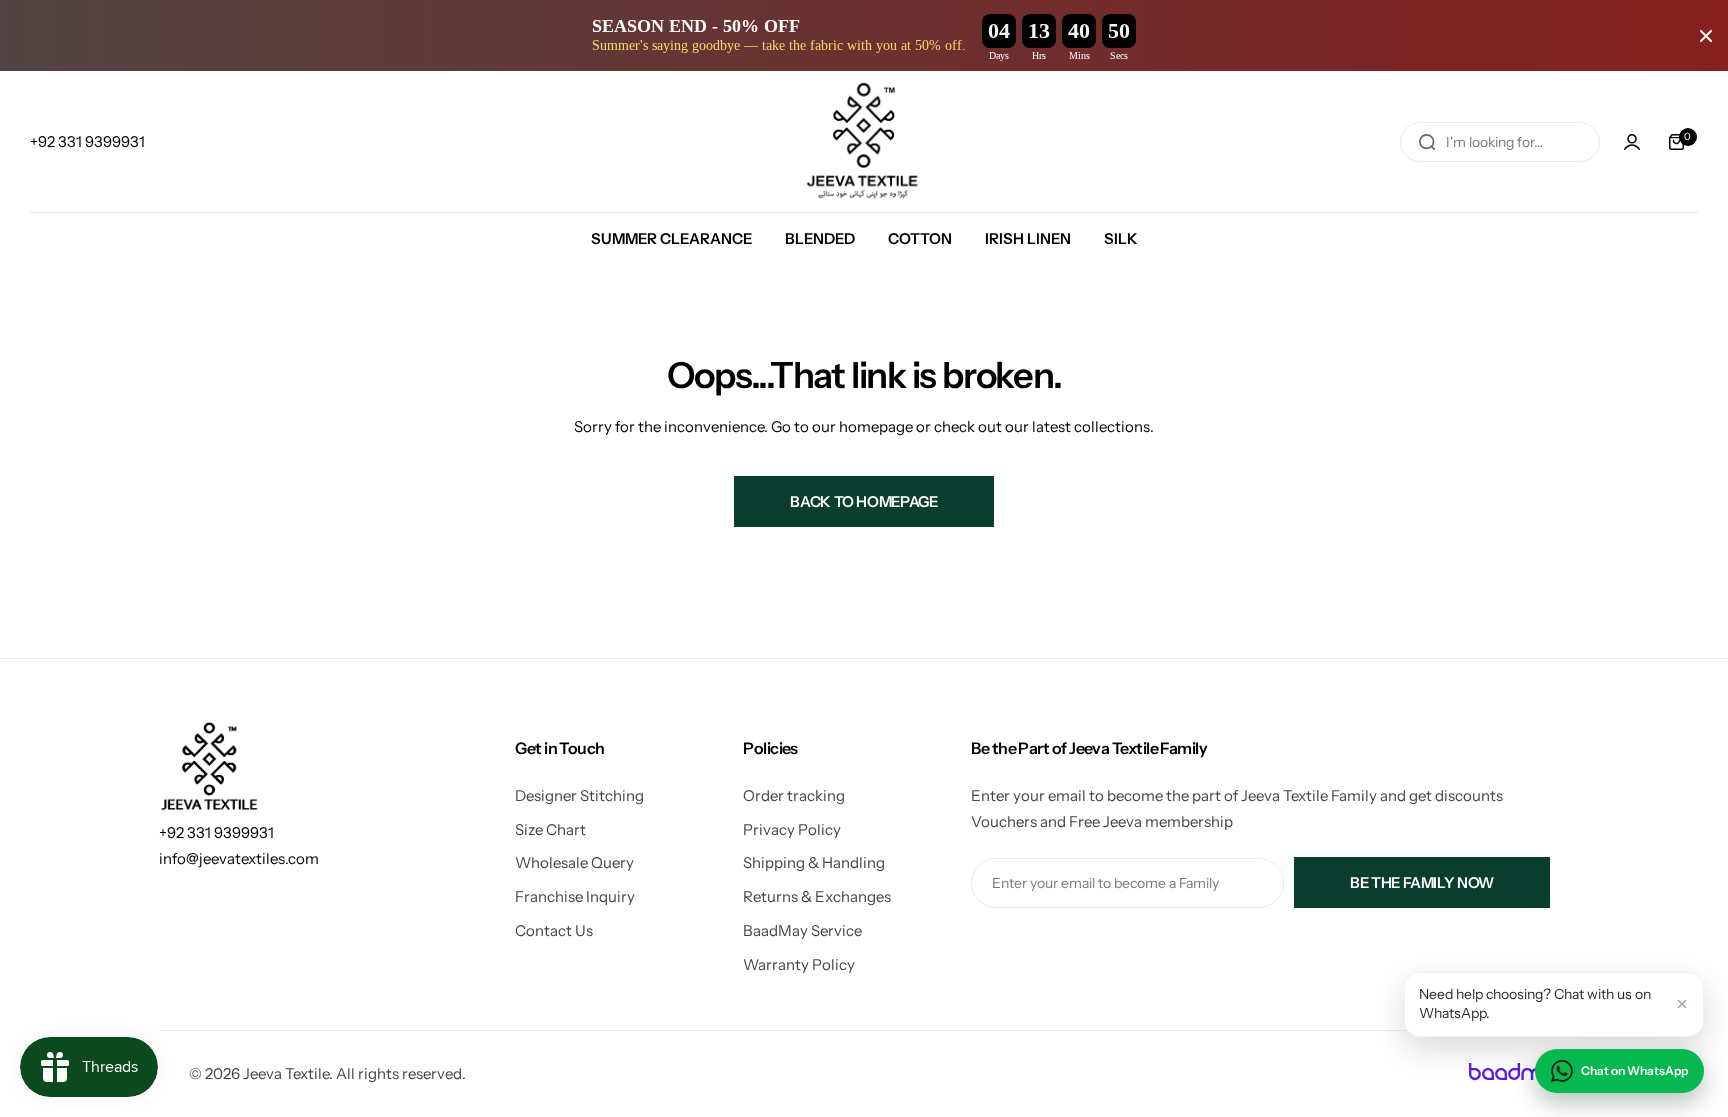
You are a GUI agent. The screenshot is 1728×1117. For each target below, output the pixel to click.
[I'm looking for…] (1427, 142)
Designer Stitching (579, 795)
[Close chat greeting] (1682, 1004)
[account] (1632, 142)
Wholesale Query (574, 862)
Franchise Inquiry (575, 896)
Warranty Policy (799, 964)
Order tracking (794, 795)
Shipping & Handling (814, 862)
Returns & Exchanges (817, 896)
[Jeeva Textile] (864, 141)
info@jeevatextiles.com (239, 858)
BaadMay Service (802, 930)
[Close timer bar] (1706, 36)
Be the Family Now (1422, 882)
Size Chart (550, 829)
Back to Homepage (863, 501)
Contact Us (554, 930)
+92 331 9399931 (216, 832)
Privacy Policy (792, 829)
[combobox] (1500, 142)
